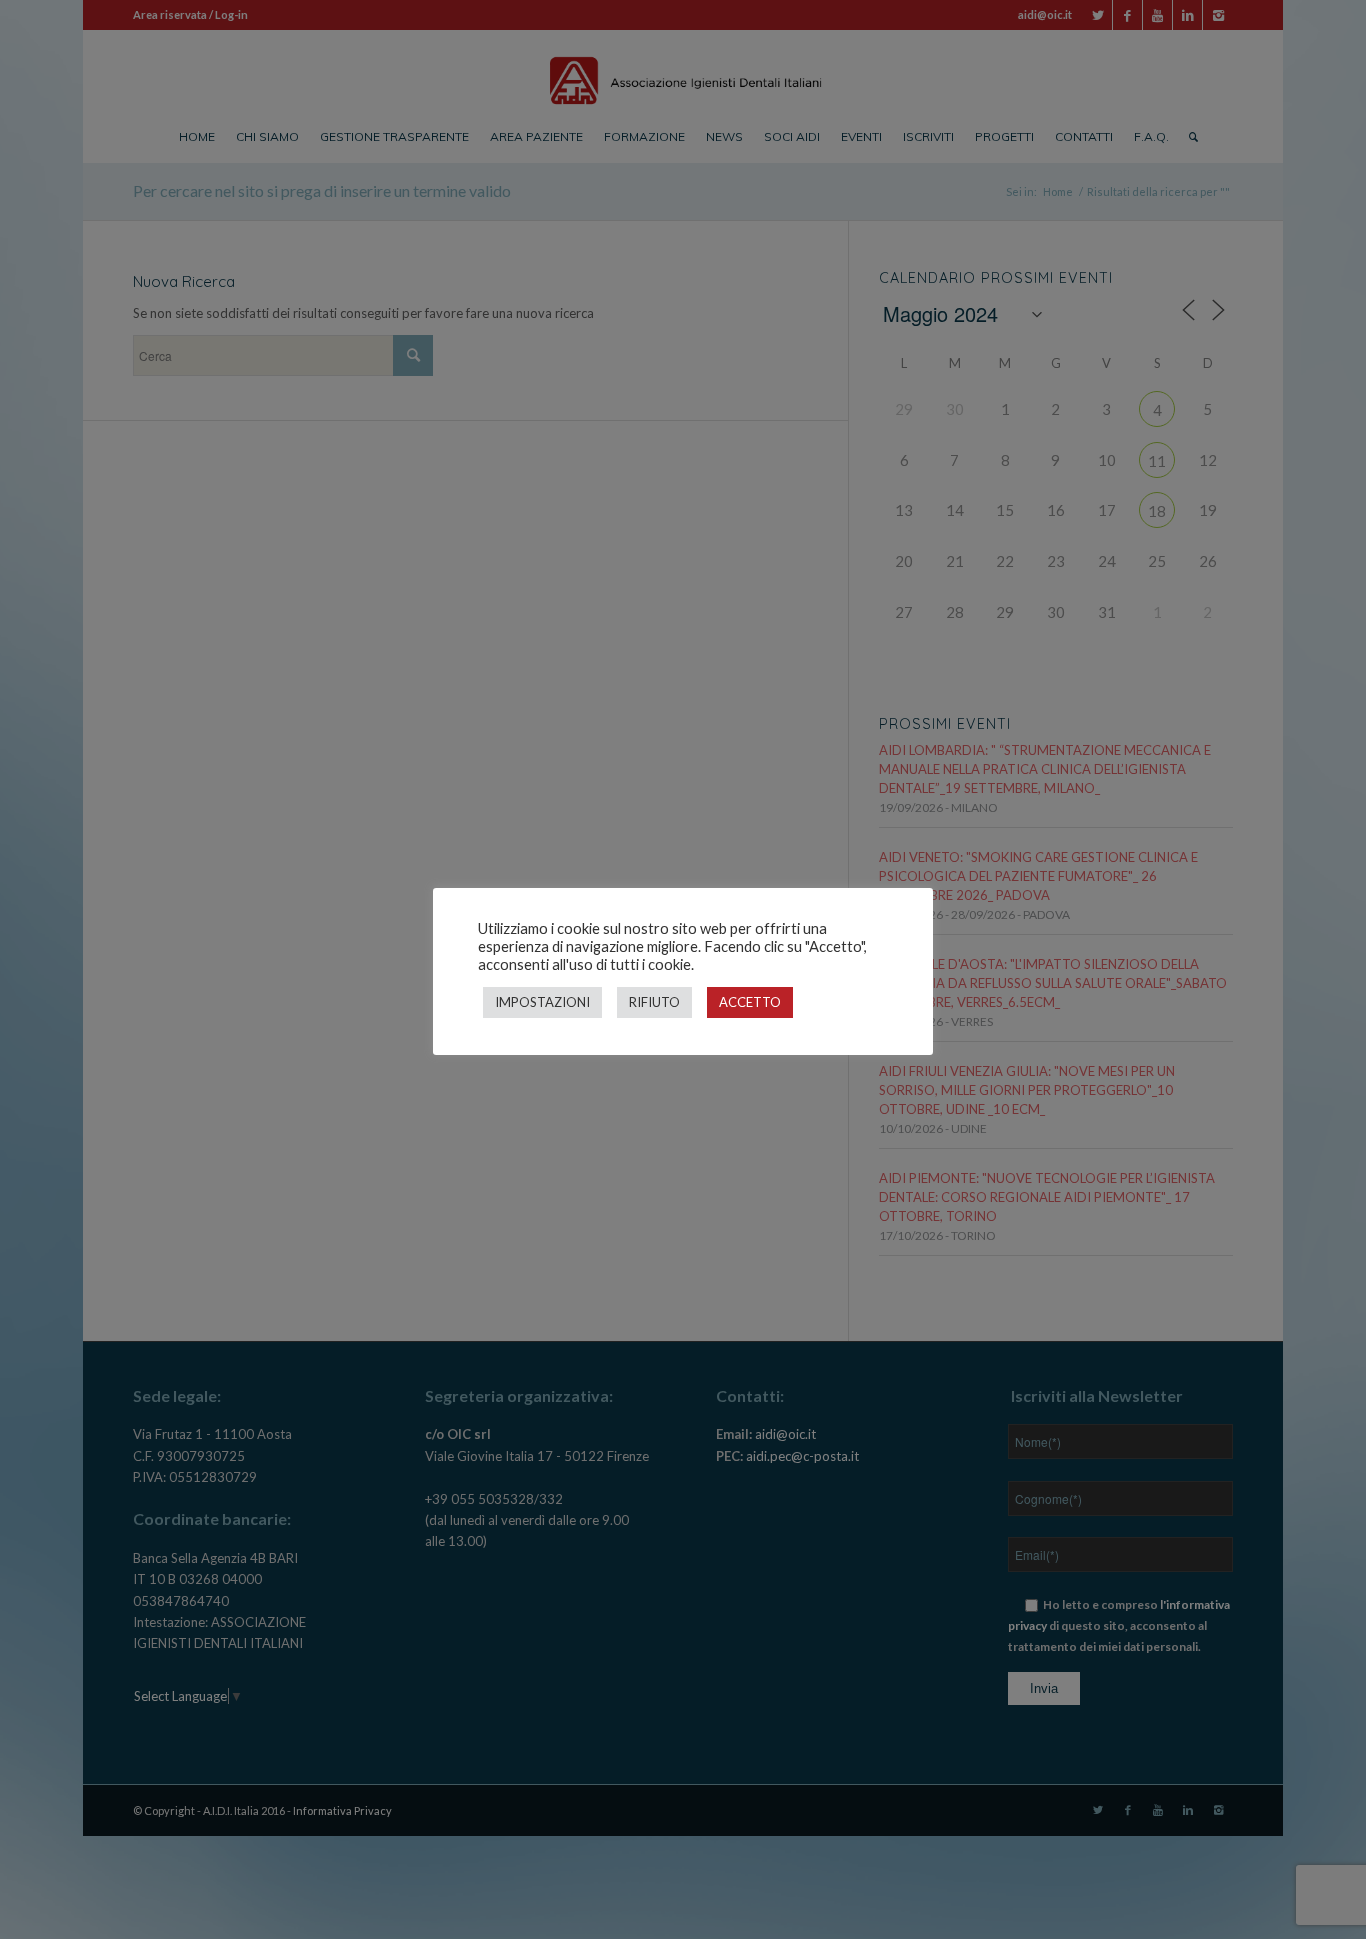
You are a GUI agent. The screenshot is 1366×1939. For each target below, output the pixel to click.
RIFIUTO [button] (654, 1002)
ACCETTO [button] (750, 1002)
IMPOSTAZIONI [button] (542, 1002)
